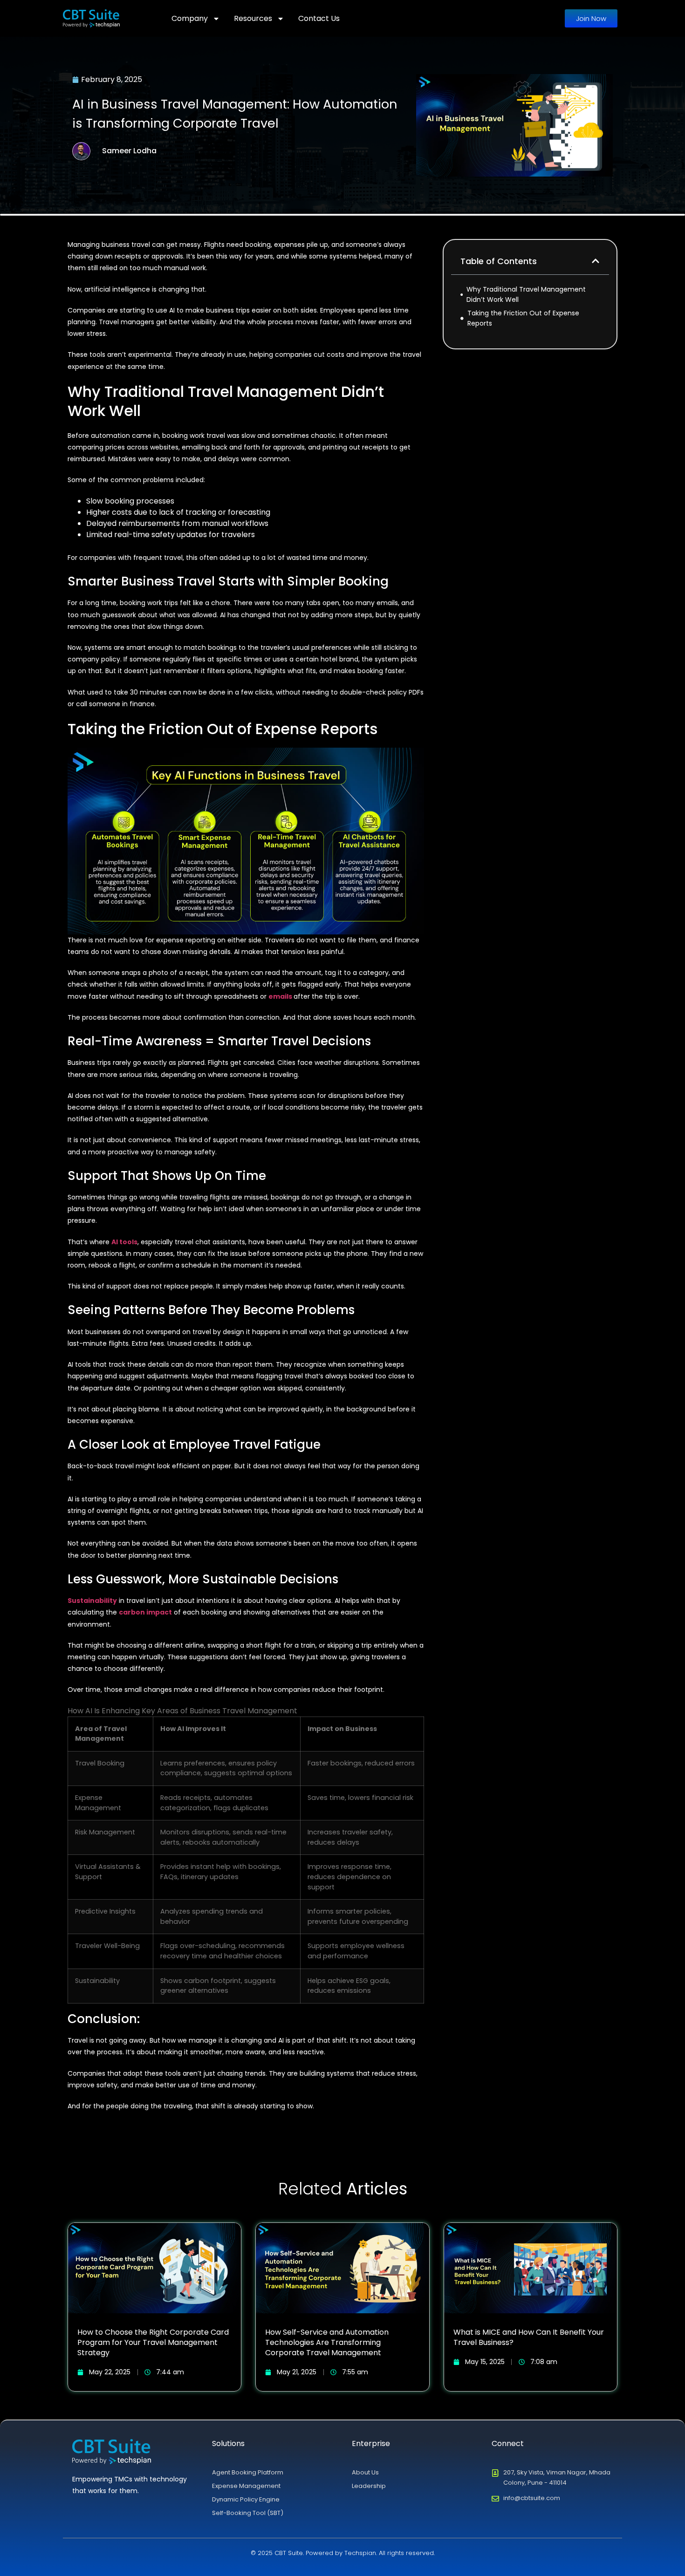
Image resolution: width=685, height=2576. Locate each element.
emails (280, 996)
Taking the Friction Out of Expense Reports (523, 318)
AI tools (124, 1242)
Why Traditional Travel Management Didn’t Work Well (526, 294)
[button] (596, 261)
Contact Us (319, 18)
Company (190, 18)
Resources (253, 18)
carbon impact (145, 1612)
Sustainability (92, 1601)
